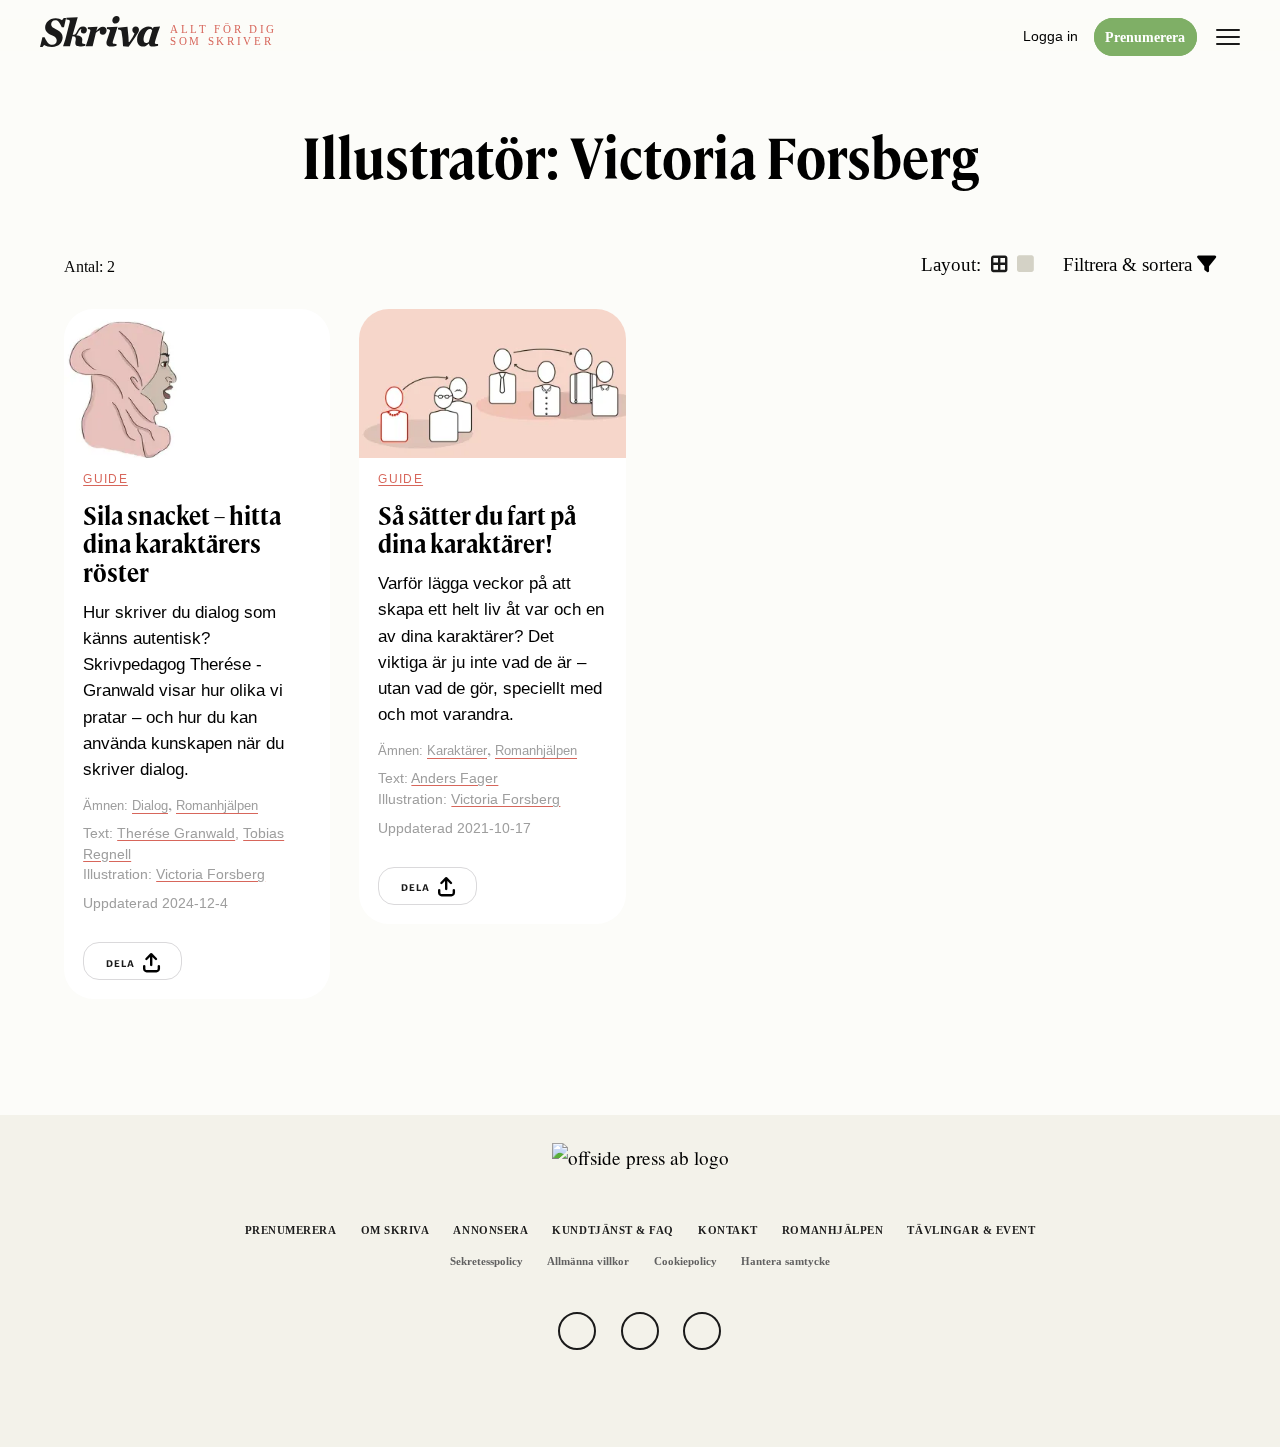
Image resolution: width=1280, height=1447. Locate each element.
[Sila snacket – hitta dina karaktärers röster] (197, 383)
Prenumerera (1145, 37)
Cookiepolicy (685, 1261)
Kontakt (728, 1230)
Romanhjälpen (217, 805)
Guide (105, 479)
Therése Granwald (176, 833)
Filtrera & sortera (1130, 263)
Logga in (1050, 36)
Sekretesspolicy (486, 1261)
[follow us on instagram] (640, 1331)
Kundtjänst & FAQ (612, 1230)
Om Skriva (395, 1230)
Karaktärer (457, 750)
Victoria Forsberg (210, 874)
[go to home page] (100, 31)
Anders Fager (454, 778)
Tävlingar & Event (971, 1230)
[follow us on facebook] (577, 1331)
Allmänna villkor (588, 1261)
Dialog (150, 805)
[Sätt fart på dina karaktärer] (492, 383)
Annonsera (490, 1230)
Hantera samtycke (785, 1261)
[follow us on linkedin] (702, 1331)
